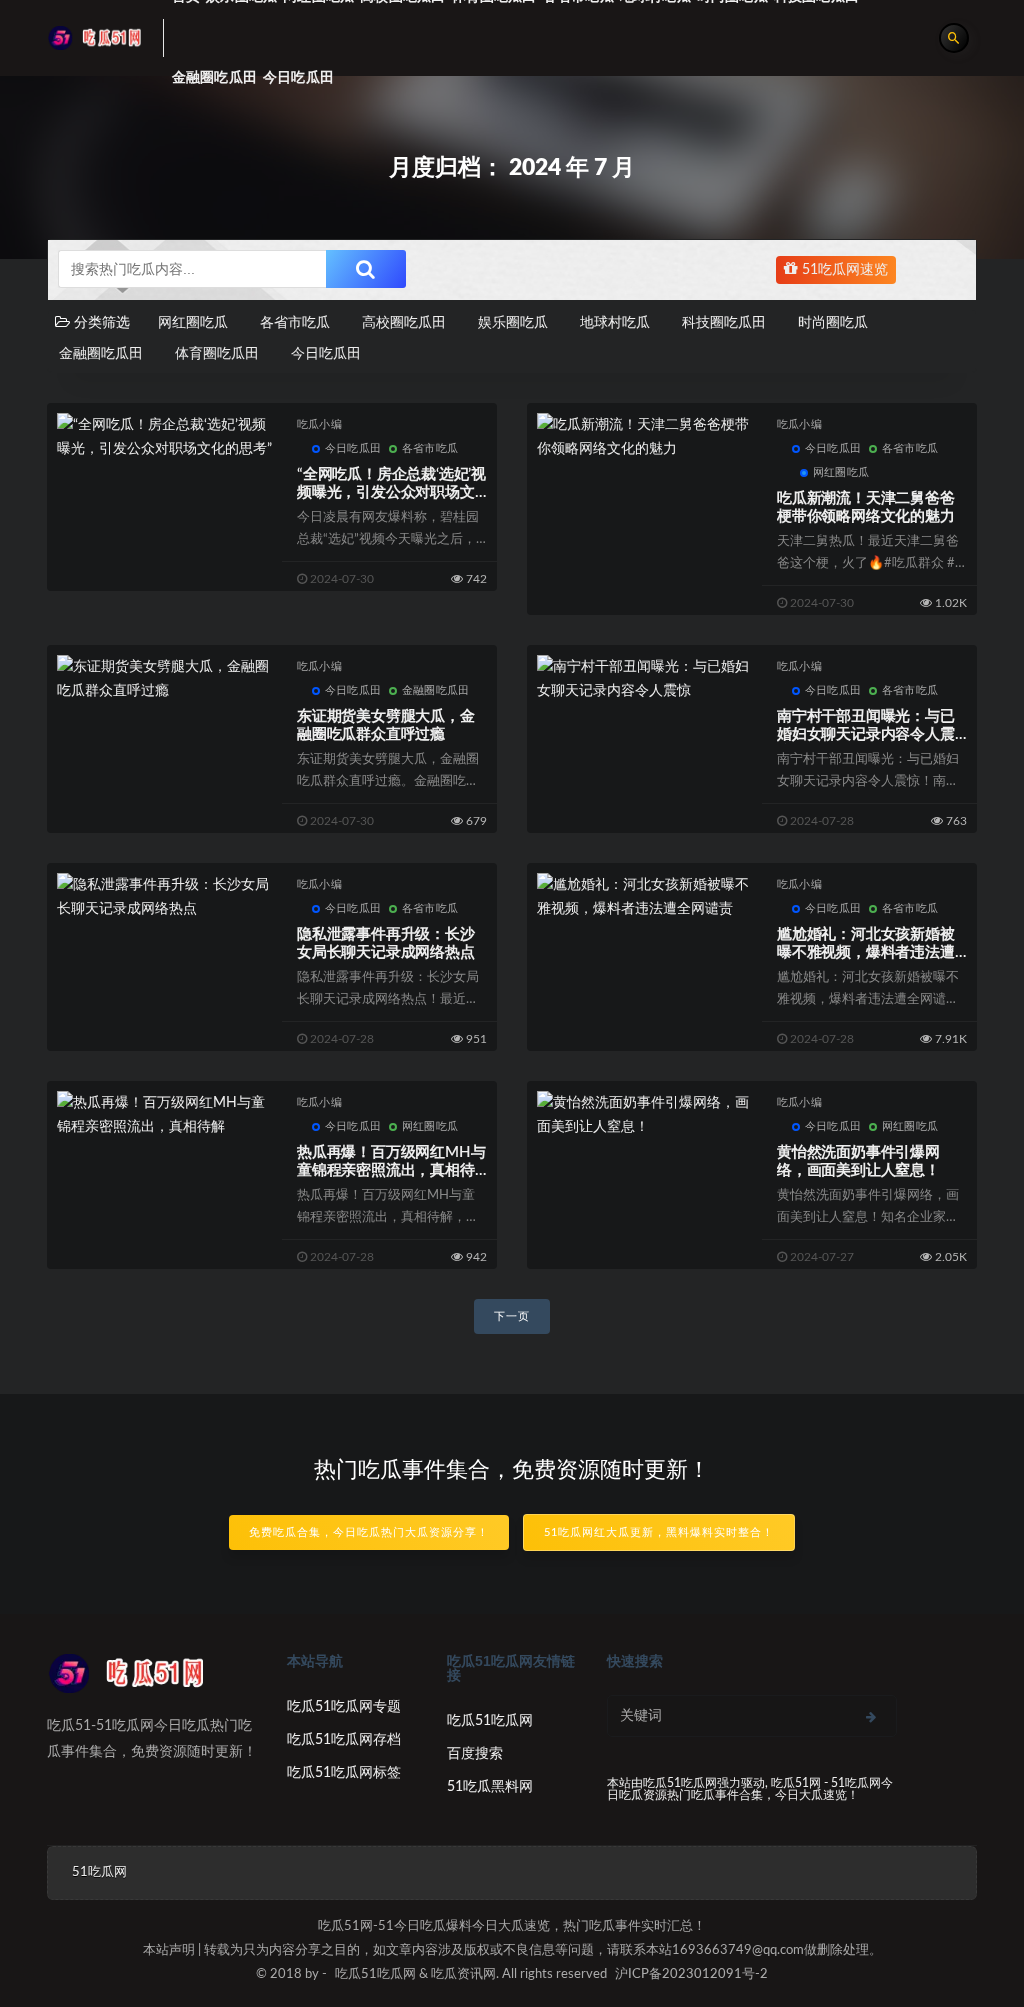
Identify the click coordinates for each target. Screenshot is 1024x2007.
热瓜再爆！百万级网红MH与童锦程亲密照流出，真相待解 (391, 1170)
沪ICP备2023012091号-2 (691, 1974)
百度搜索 (475, 1754)
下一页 (512, 1316)
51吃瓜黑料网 (490, 1787)
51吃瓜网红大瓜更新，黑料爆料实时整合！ (659, 1532)
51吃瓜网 (99, 1872)
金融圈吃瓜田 (214, 78)
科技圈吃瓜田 (724, 323)
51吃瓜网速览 (843, 270)
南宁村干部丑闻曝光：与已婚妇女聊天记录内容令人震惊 (866, 734)
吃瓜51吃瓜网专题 (344, 1707)
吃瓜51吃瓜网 (490, 1721)
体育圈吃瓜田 (217, 354)
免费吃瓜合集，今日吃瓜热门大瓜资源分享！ (369, 1532)
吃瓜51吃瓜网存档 (344, 1740)
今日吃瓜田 (298, 78)
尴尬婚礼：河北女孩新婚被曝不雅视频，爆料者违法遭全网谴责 (866, 952)
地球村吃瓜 (615, 323)
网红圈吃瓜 (193, 323)
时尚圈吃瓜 (833, 323)
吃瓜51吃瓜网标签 (344, 1773)
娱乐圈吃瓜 (513, 323)
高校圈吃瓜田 (404, 323)
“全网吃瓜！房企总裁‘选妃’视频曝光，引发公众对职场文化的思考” (391, 492)
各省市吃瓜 (295, 323)
